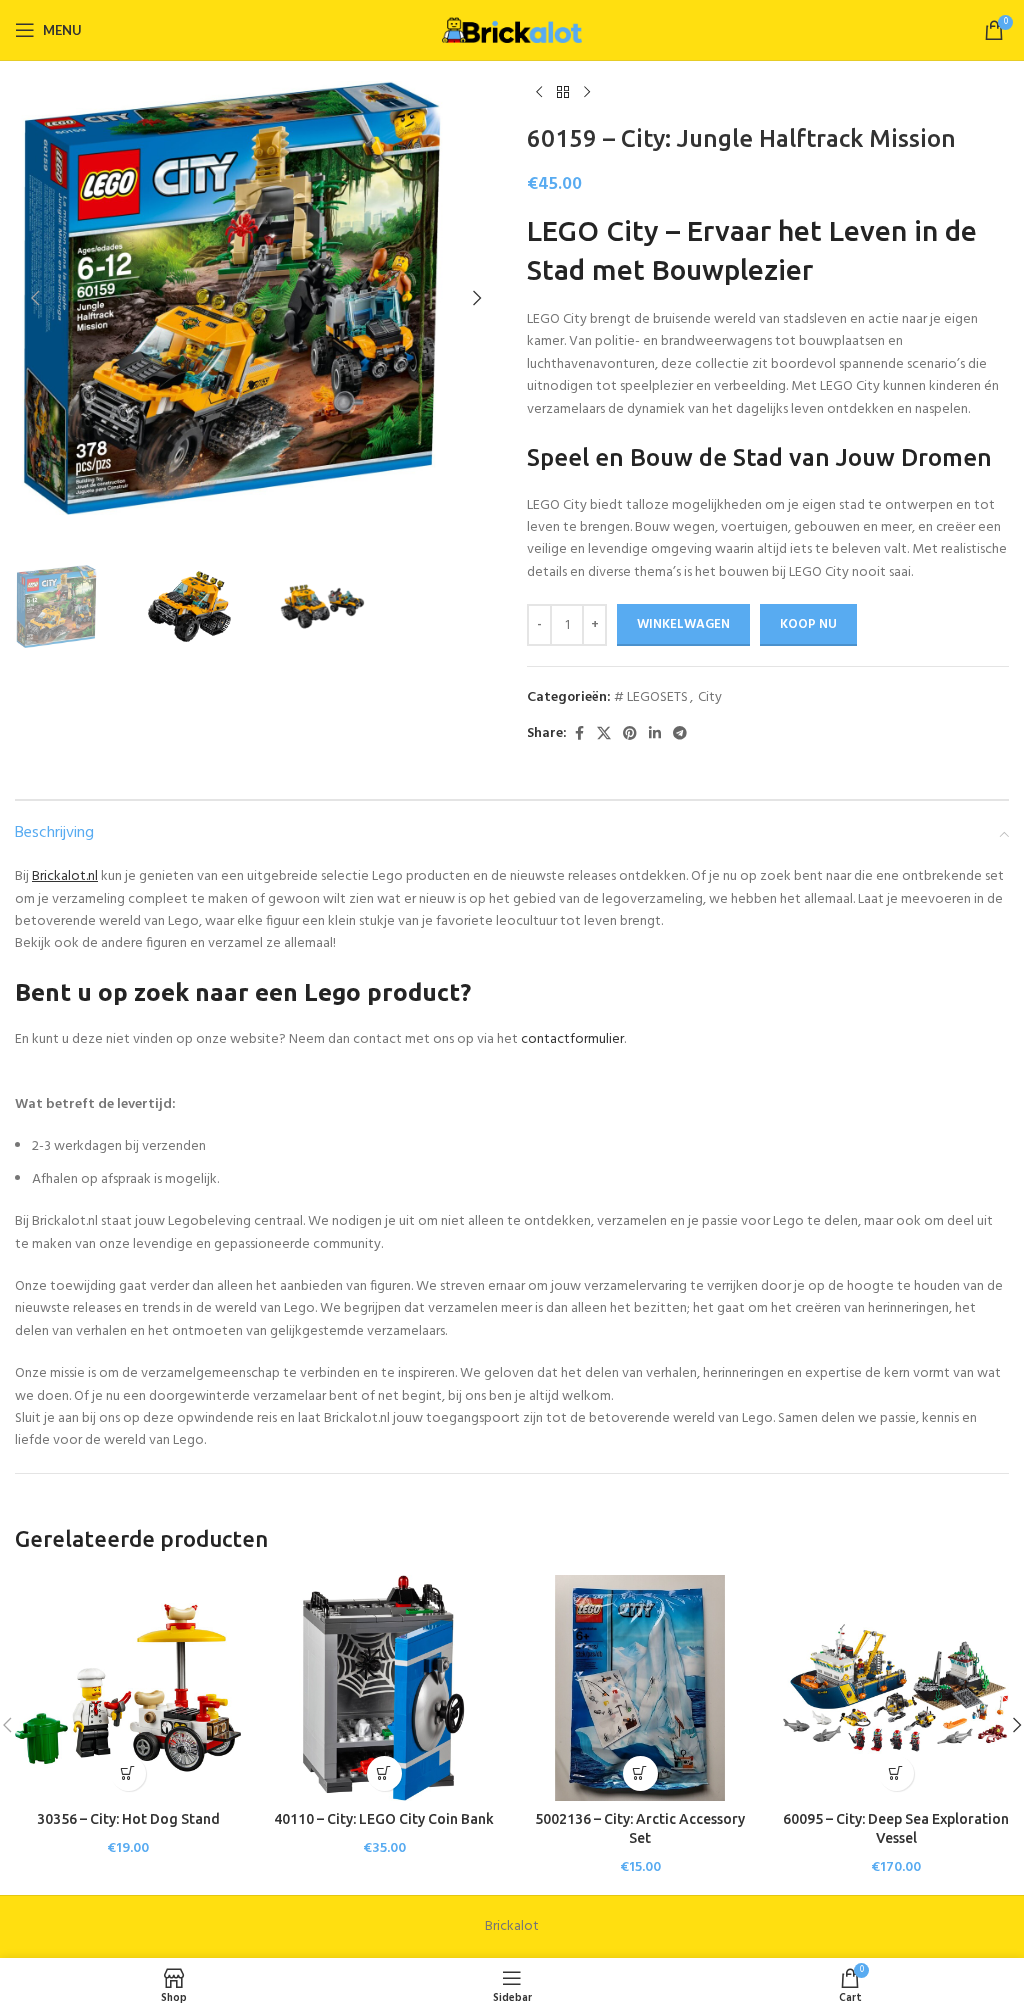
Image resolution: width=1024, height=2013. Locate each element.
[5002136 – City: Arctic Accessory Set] (640, 1688)
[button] (35, 298)
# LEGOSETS (651, 697)
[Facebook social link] (579, 734)
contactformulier (572, 1039)
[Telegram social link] (680, 734)
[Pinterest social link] (630, 734)
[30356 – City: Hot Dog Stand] (128, 1688)
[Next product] (587, 93)
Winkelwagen (683, 624)
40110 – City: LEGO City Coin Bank (384, 1819)
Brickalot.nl (65, 876)
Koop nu (808, 624)
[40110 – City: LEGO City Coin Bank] (384, 1688)
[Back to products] (563, 93)
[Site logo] (512, 30)
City (710, 697)
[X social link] (604, 734)
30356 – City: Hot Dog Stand (128, 1819)
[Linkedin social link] (655, 734)
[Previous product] (539, 93)
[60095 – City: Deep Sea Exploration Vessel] (896, 1688)
